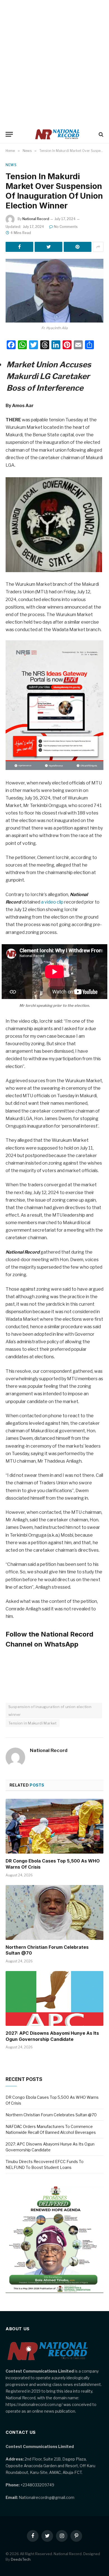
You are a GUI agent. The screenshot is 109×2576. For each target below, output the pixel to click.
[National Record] (57, 134)
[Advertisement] (54, 63)
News (11, 165)
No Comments (66, 227)
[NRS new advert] (54, 768)
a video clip (52, 902)
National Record (36, 219)
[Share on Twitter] (48, 247)
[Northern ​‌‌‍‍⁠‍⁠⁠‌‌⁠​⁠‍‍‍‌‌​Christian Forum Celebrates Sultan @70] (54, 1912)
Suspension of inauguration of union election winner (50, 1711)
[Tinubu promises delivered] (54, 2291)
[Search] (100, 134)
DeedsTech (21, 2559)
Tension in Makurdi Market (33, 1723)
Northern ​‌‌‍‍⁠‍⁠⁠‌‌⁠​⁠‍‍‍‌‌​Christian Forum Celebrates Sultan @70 (51, 2115)
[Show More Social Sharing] (98, 247)
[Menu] (9, 134)
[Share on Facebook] (19, 247)
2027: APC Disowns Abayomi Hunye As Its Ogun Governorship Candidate (52, 2036)
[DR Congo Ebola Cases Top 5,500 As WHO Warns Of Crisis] (54, 1826)
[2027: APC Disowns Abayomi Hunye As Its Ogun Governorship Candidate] (54, 1998)
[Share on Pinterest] (78, 247)
